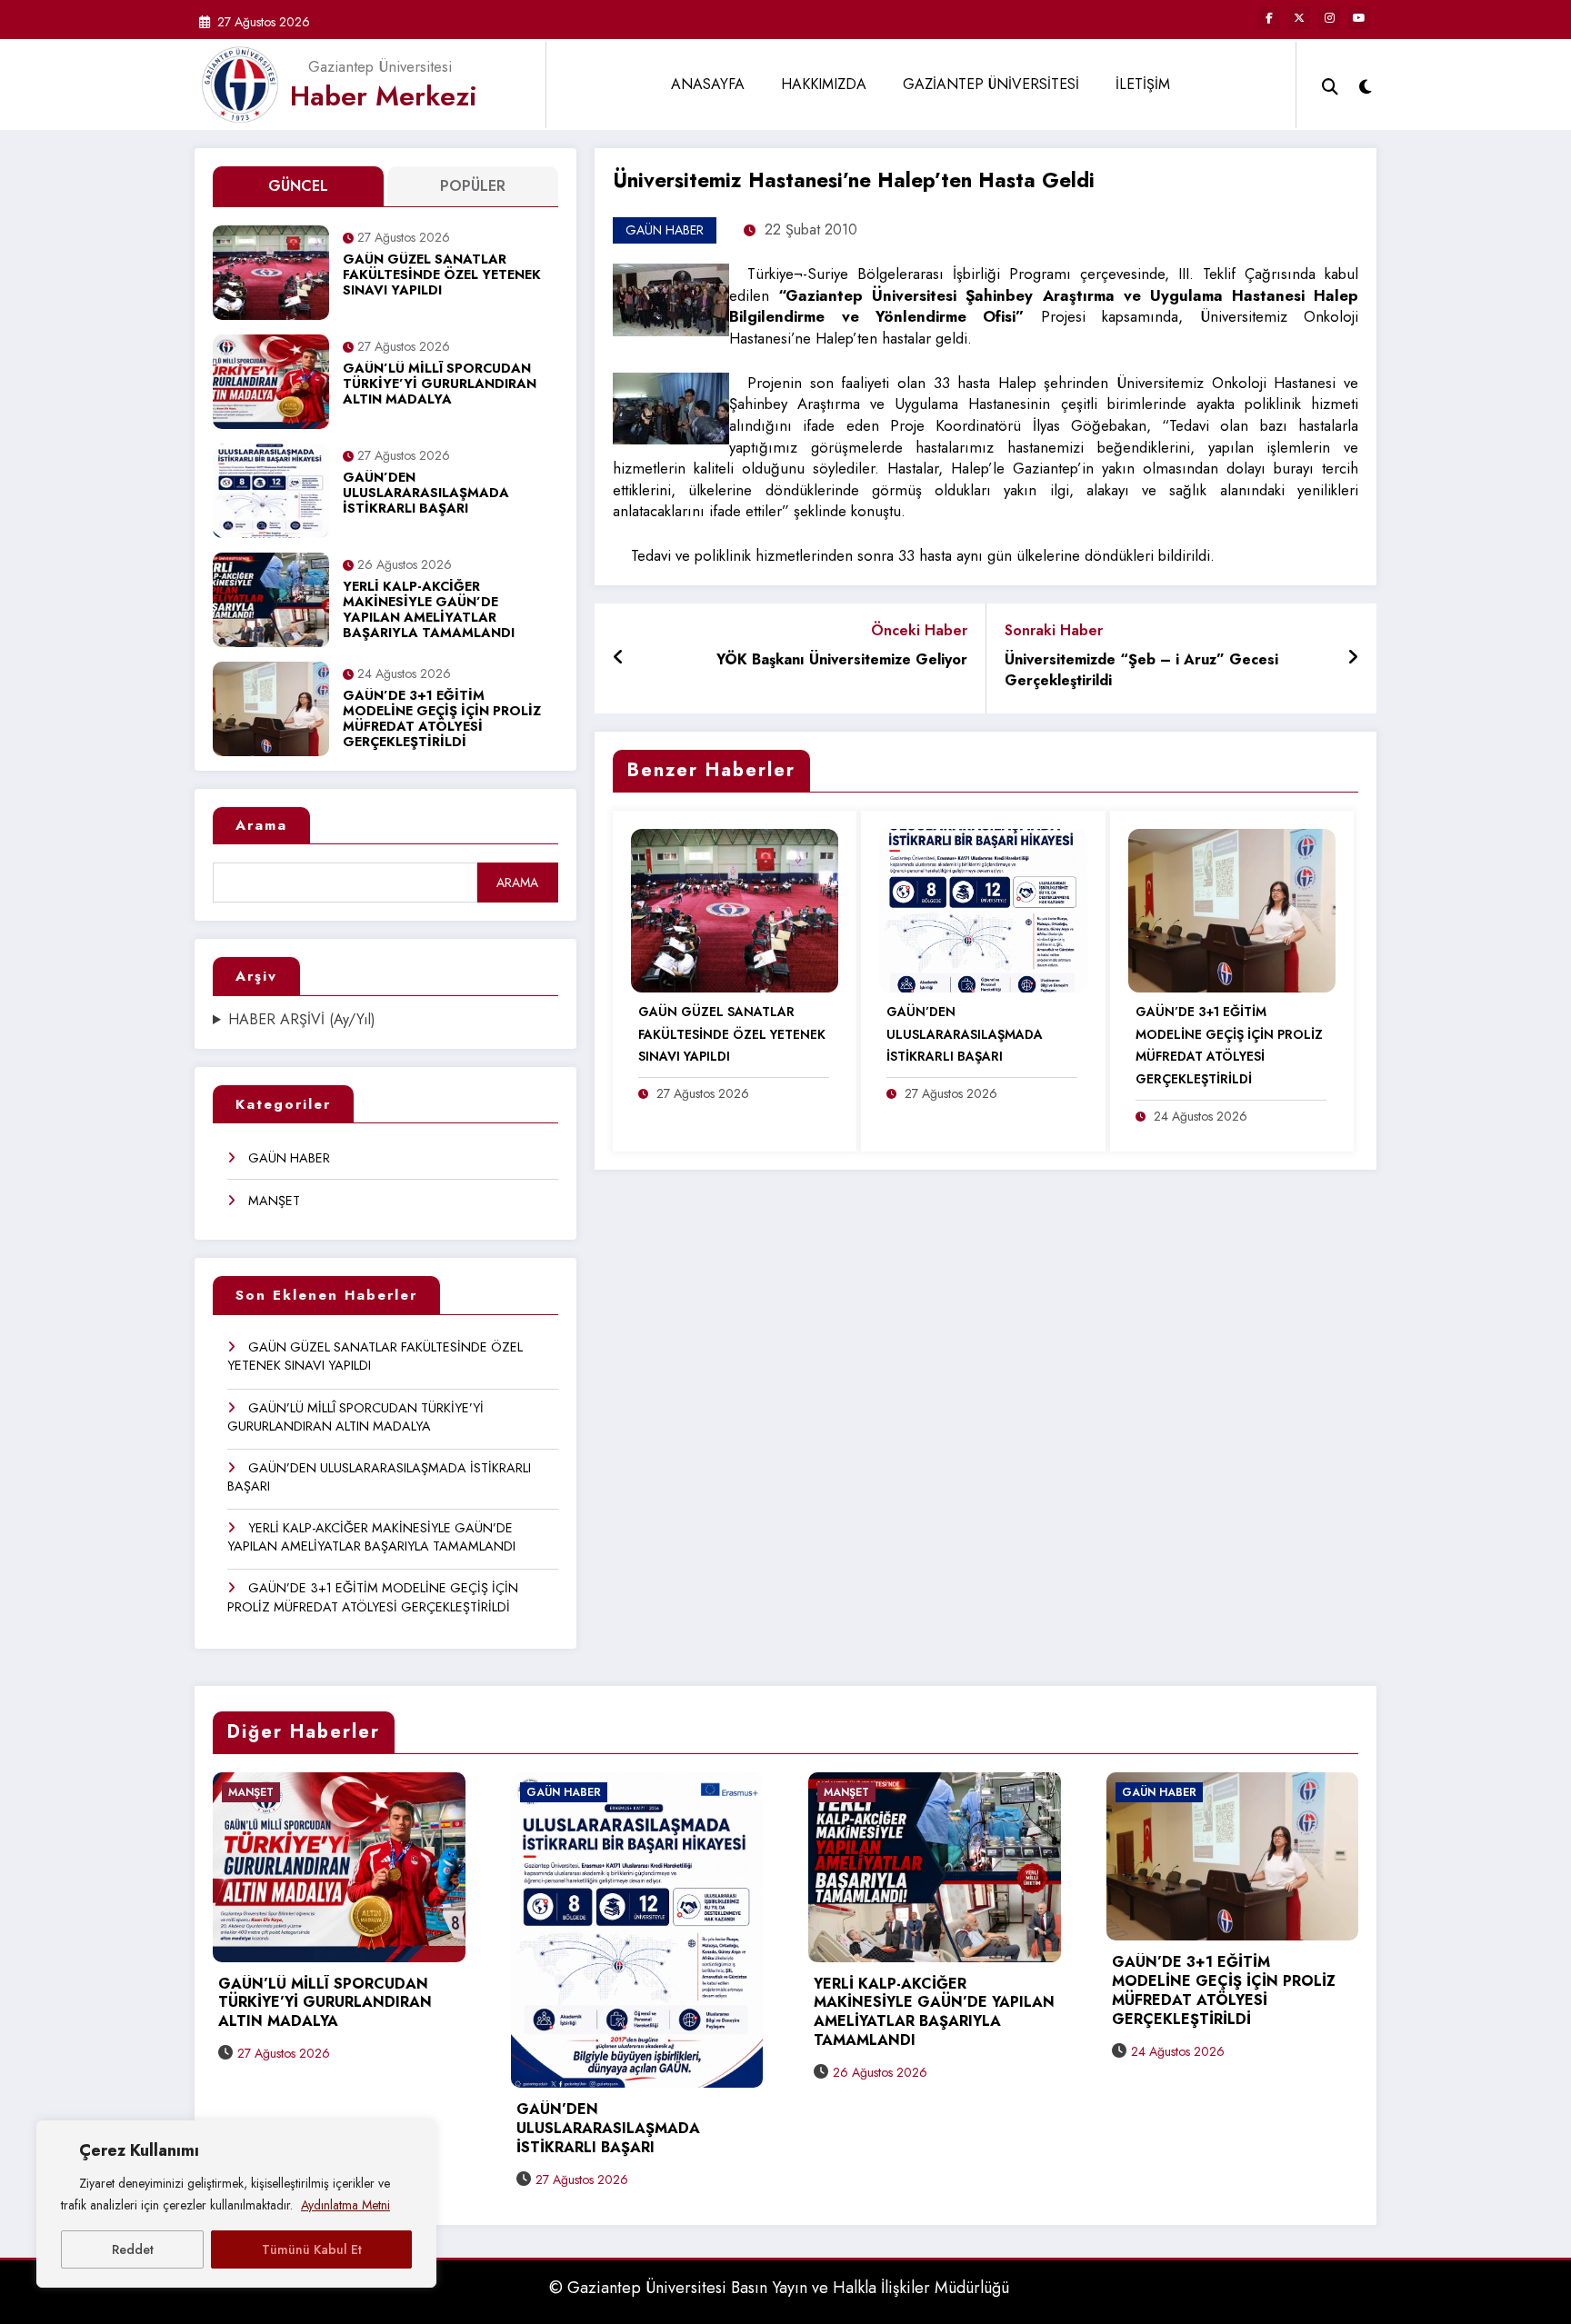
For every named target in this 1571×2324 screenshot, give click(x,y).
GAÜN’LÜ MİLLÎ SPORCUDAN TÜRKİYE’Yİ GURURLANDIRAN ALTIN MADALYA (440, 385)
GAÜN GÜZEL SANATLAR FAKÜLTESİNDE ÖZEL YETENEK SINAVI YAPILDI (442, 276)
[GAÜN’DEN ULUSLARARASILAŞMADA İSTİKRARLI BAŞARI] (983, 909)
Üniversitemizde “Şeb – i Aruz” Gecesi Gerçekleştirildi (1141, 670)
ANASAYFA (708, 84)
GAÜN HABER (289, 1158)
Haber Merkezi (384, 96)
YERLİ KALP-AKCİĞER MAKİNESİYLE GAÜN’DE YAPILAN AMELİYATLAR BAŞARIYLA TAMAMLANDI (429, 611)
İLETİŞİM (1143, 84)
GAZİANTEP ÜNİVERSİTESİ (991, 84)
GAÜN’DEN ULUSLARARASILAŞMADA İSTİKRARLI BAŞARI (426, 494)
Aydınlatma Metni (345, 2205)
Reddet (133, 2249)
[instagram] (1329, 18)
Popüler (473, 186)
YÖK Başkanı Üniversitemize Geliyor (842, 660)
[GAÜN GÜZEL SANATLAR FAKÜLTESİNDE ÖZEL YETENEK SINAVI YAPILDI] (735, 909)
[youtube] (1359, 18)
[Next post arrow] (1353, 658)
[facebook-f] (1269, 18)
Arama (261, 825)
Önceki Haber (919, 630)
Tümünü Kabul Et (312, 2249)
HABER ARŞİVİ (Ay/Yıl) (302, 1020)
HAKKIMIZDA (824, 84)
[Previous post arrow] (619, 658)
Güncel (298, 186)
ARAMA (517, 883)
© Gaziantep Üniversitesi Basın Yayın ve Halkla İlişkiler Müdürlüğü (779, 2288)
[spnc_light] (1366, 85)
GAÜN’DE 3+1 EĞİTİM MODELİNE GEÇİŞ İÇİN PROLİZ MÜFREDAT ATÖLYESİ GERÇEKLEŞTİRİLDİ (442, 720)
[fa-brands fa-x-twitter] (1299, 18)
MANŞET (274, 1201)
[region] (236, 2204)
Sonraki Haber (1054, 630)
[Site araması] (1330, 85)
